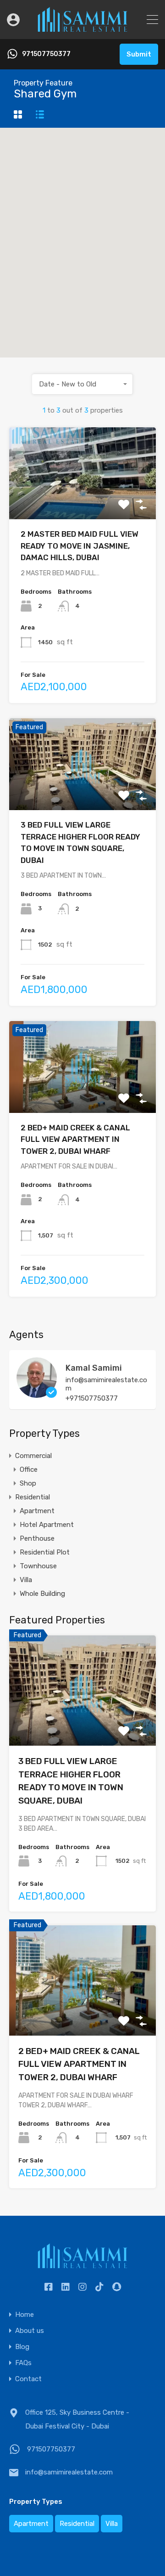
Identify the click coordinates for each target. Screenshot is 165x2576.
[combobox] (82, 384)
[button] (92, 243)
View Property (83, 501)
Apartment (37, 1511)
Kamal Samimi (94, 1368)
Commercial (33, 1456)
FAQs (23, 2363)
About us (30, 2331)
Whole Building (42, 1594)
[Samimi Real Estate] (82, 28)
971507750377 (46, 54)
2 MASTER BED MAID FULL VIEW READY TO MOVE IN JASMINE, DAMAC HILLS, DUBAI (80, 546)
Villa (26, 1580)
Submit (139, 54)
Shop (28, 1483)
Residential (33, 1497)
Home (25, 2315)
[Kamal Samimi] (37, 1394)
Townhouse (38, 1566)
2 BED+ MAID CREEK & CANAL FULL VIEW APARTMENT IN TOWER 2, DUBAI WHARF (75, 1139)
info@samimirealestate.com (106, 1384)
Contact (28, 2379)
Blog (22, 2347)
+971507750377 (92, 1398)
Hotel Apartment (47, 1525)
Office (29, 1470)
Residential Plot (45, 1552)
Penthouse (37, 1538)
